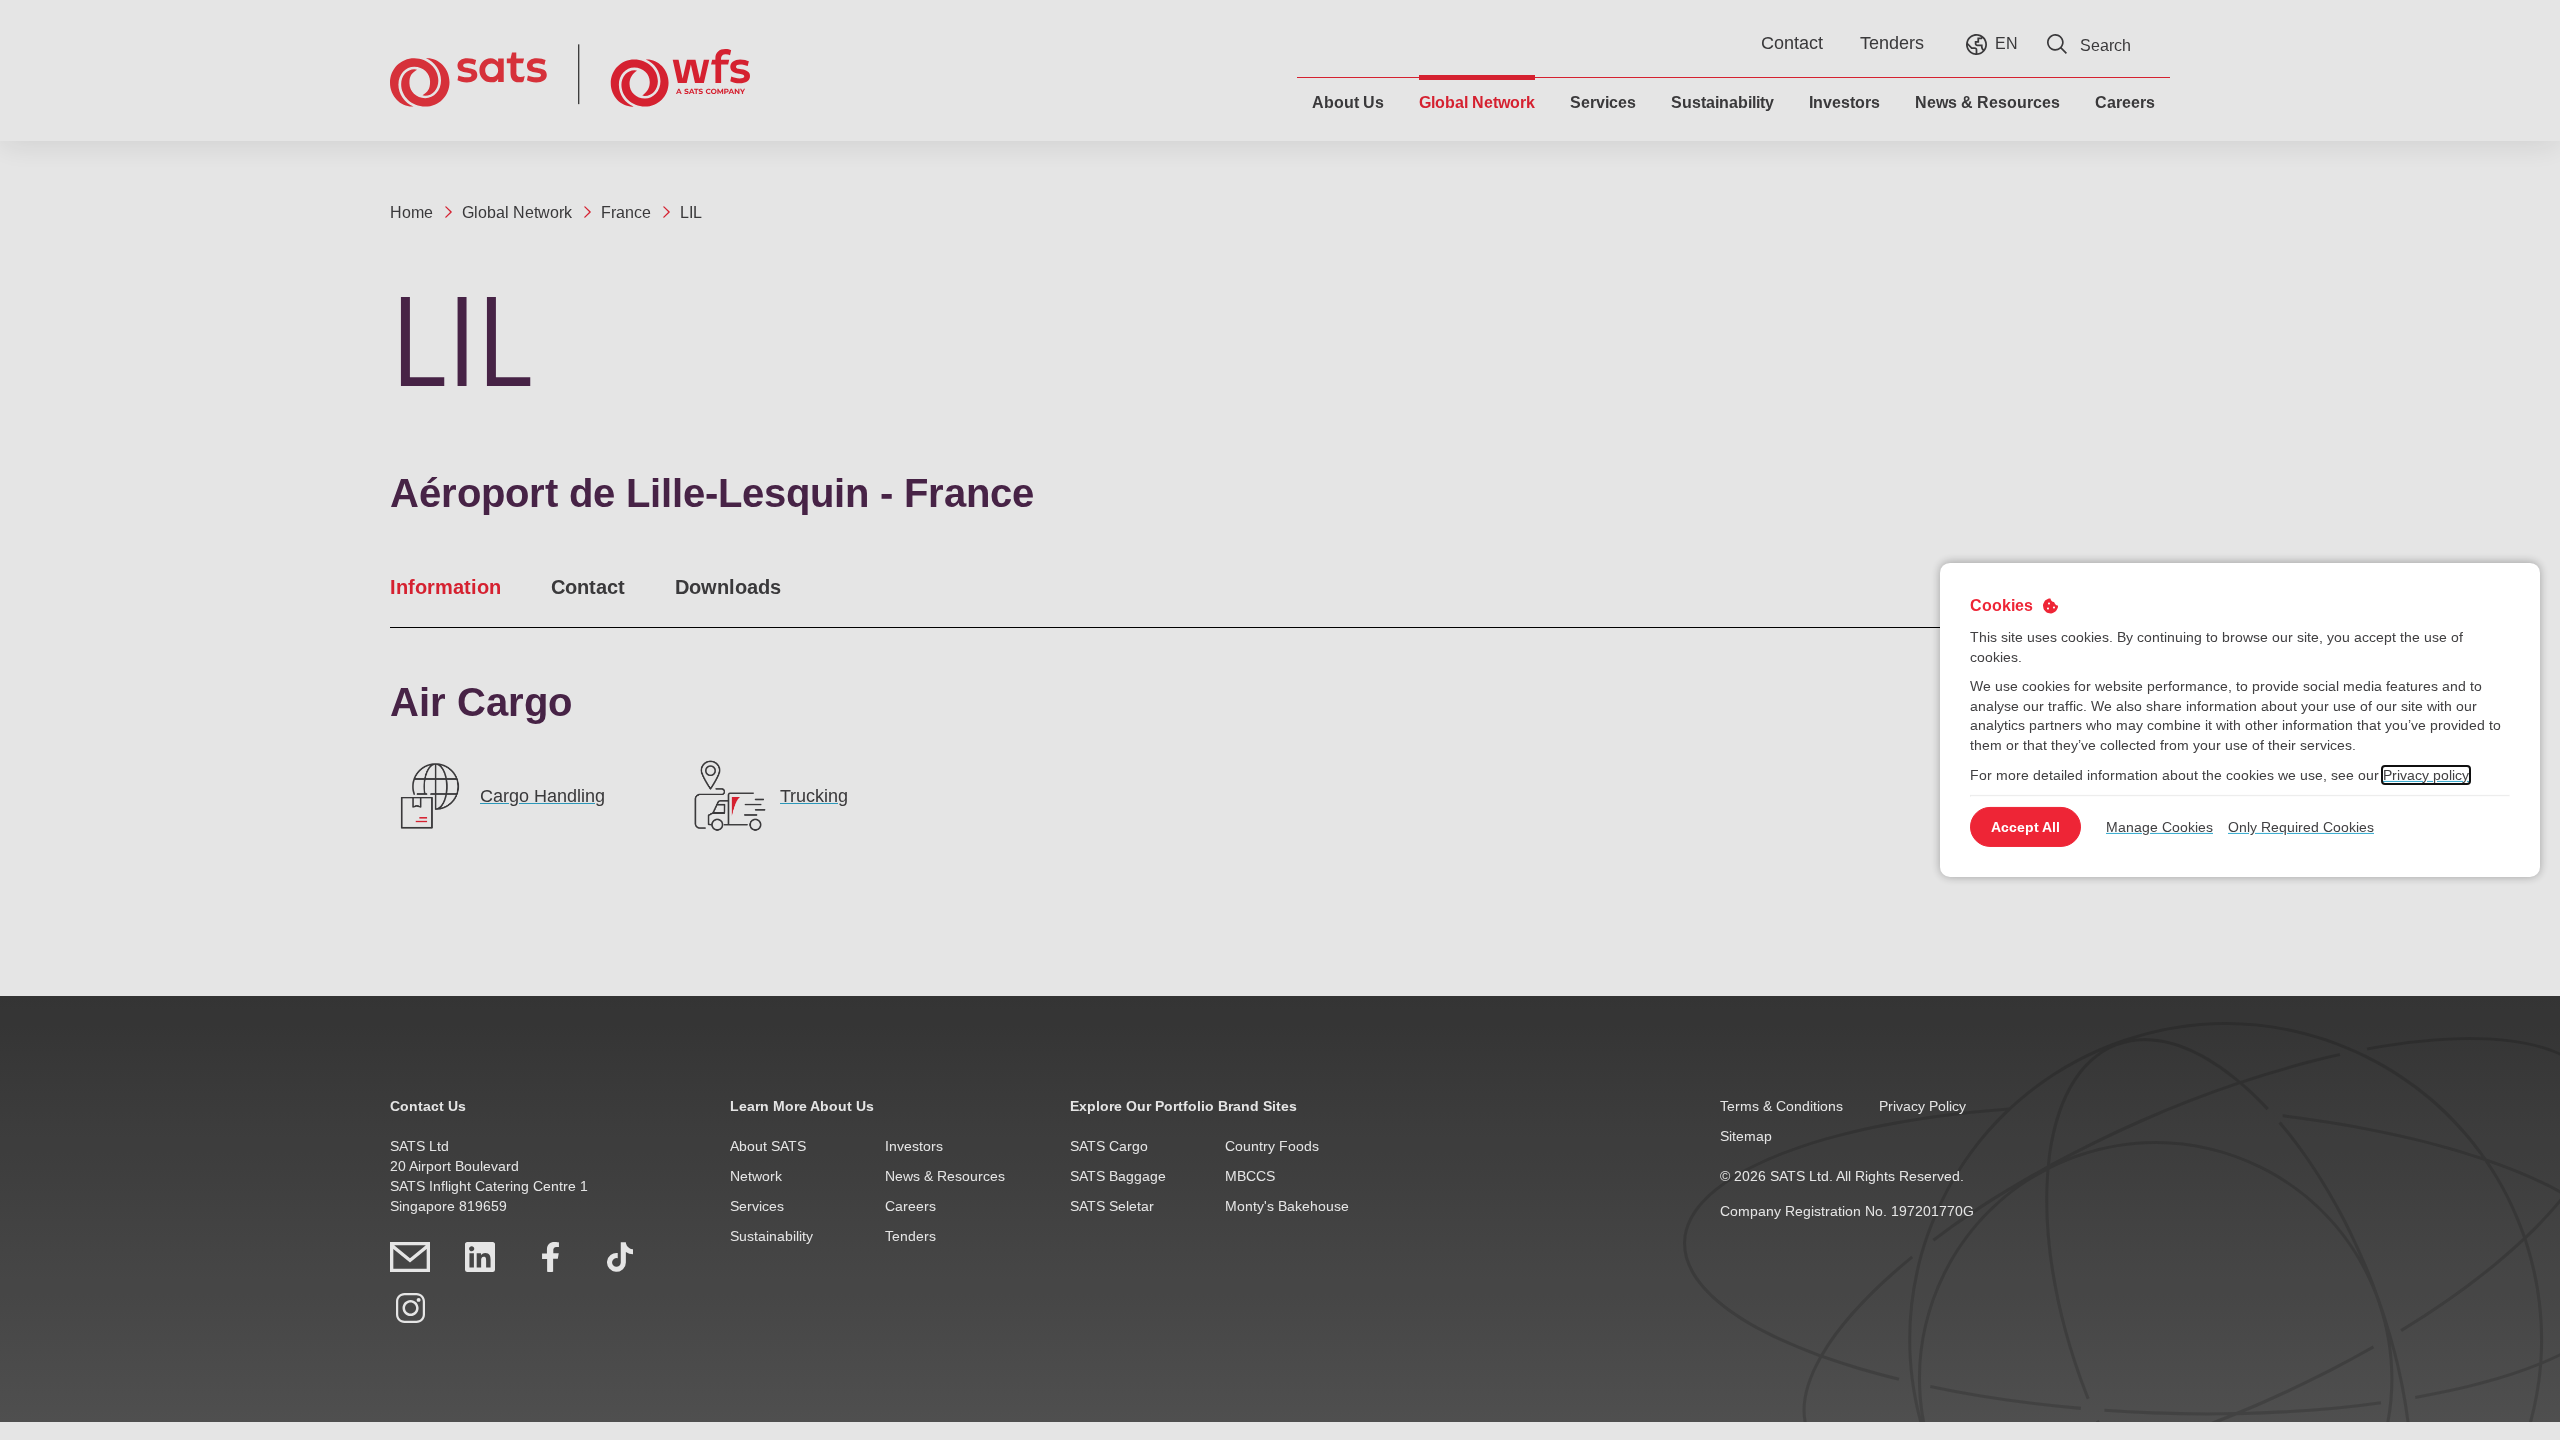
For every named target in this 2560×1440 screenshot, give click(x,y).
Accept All (2025, 827)
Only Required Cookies (2301, 827)
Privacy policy (2426, 774)
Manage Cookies (2159, 827)
